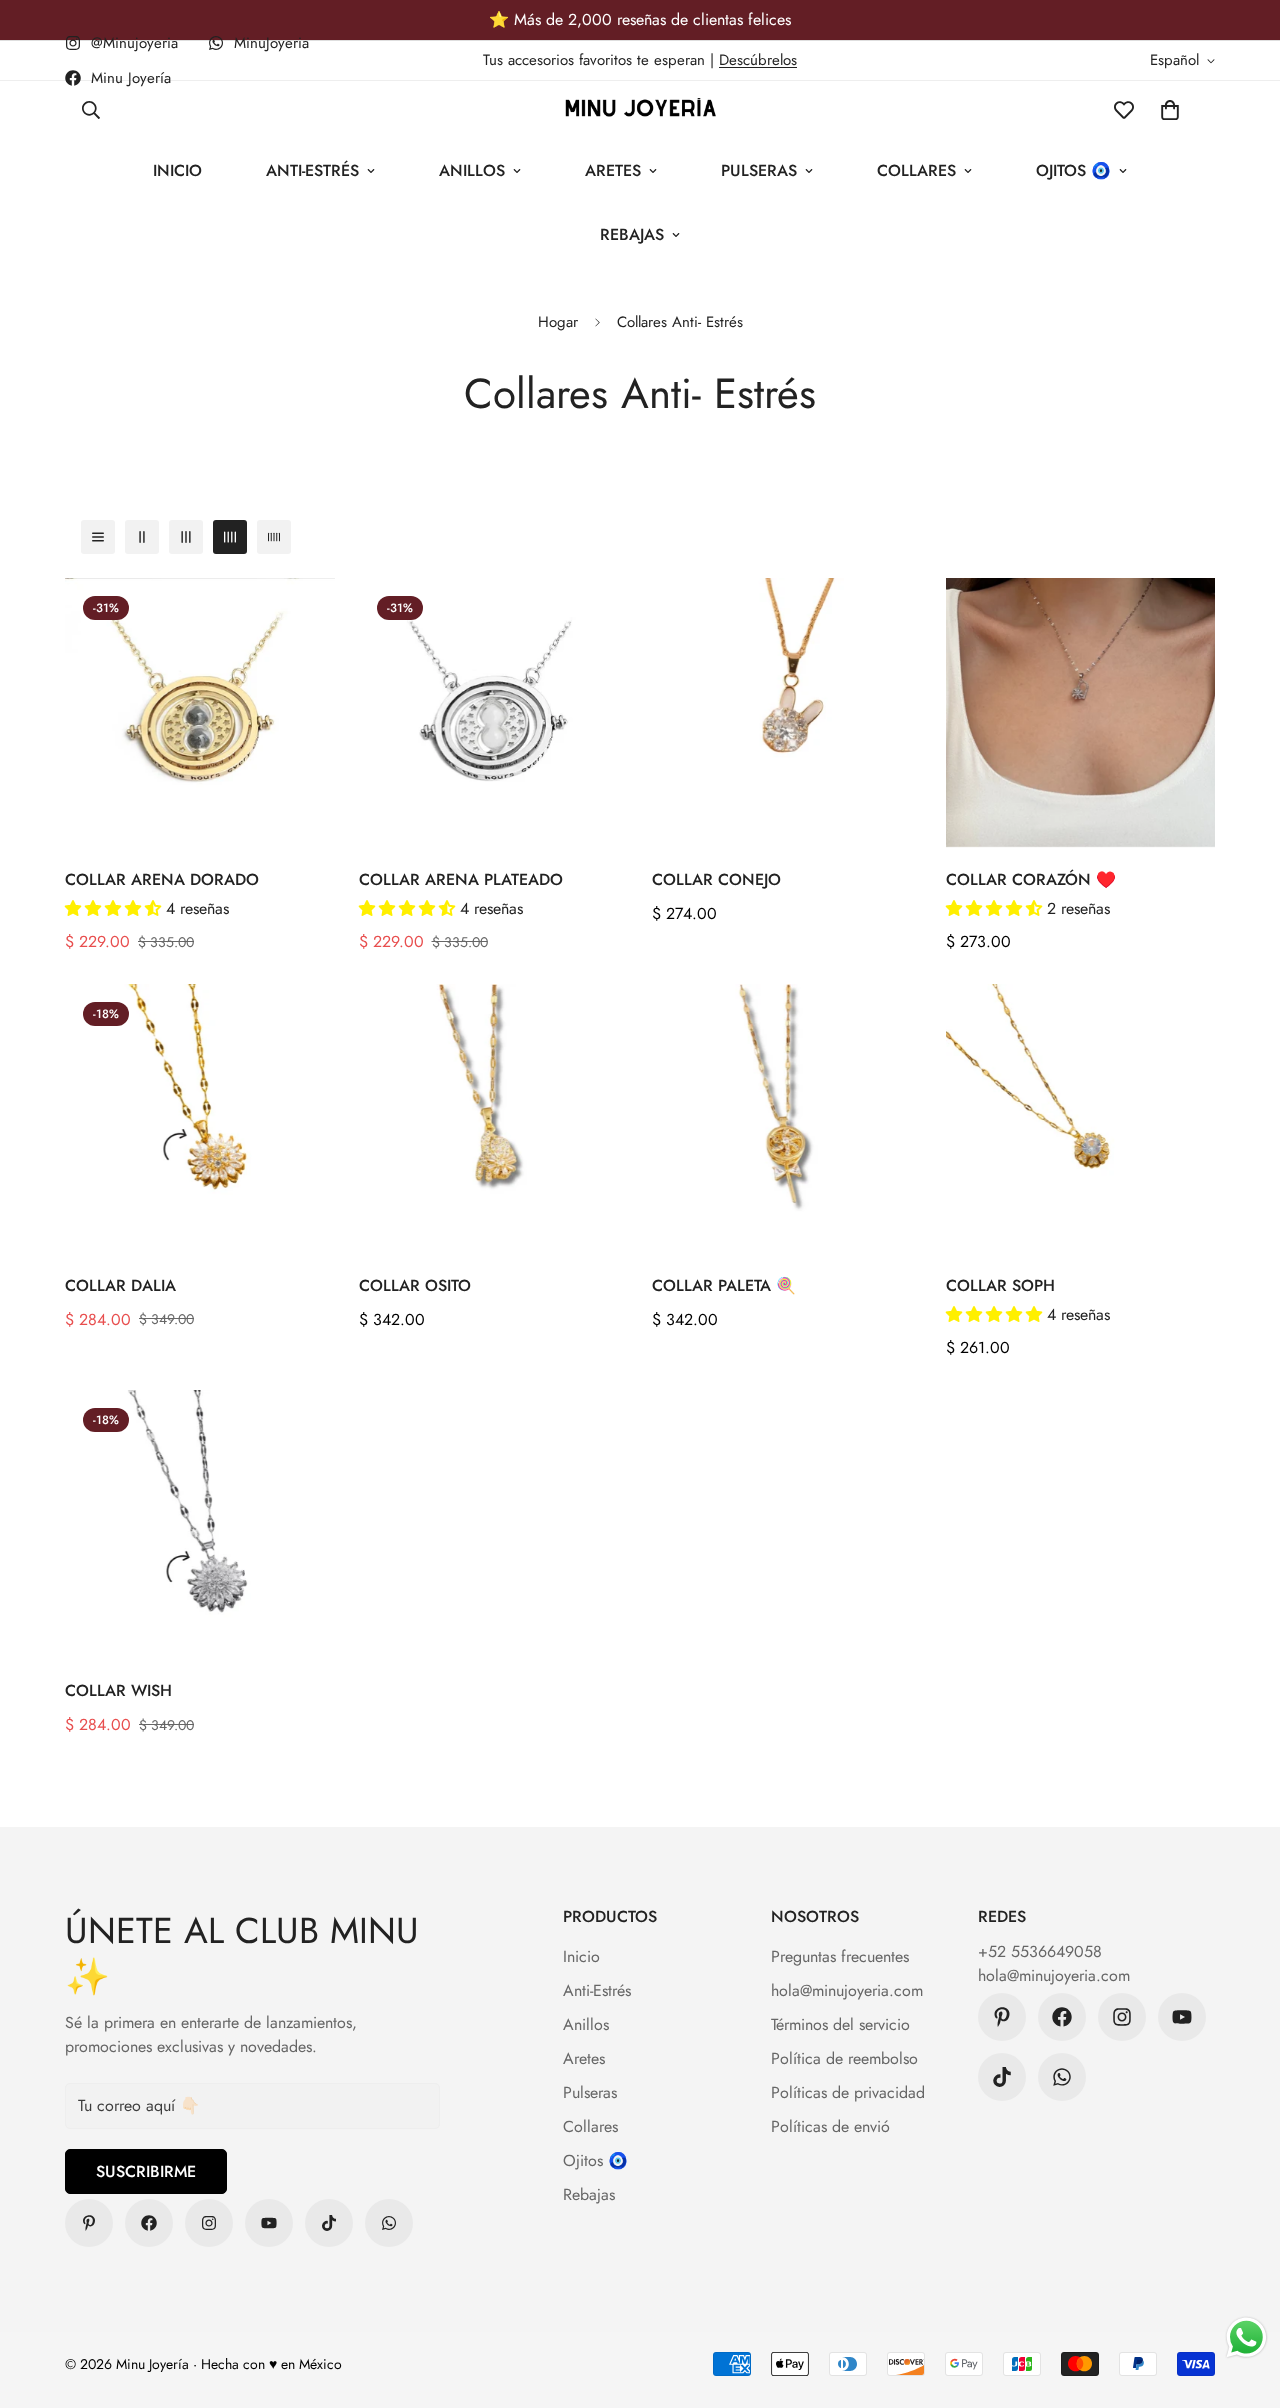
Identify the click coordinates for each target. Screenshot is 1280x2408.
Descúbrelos (758, 60)
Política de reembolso (844, 2058)
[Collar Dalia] (200, 1118)
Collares (916, 170)
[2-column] (142, 537)
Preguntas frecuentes (840, 1956)
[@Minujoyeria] (209, 2223)
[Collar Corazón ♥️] (1081, 712)
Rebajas (632, 234)
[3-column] (186, 537)
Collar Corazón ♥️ (1031, 879)
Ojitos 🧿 (1073, 170)
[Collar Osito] (494, 1118)
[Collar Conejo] (787, 712)
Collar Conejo (716, 879)
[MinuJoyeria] (389, 2223)
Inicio (177, 170)
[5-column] (274, 537)
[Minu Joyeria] (640, 109)
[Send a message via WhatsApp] (1246, 2337)
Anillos (472, 170)
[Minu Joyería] (89, 2223)
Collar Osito (415, 1285)
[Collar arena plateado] (494, 712)
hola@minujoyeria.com (847, 1990)
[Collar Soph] (1081, 1118)
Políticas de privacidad (848, 2092)
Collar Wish (118, 1690)
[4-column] (230, 537)
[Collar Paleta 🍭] (787, 1118)
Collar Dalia (120, 1285)
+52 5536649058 (1040, 1951)
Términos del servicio (840, 2024)
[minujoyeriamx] (329, 2223)
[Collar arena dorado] (200, 712)
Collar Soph (1000, 1285)
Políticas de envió (830, 2126)
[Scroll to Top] (1241, 2299)
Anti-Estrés (312, 170)
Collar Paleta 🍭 (724, 1285)
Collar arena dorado (162, 879)
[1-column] (98, 537)
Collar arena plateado (461, 879)
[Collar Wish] (200, 1524)
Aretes (613, 170)
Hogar (558, 322)
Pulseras (759, 170)
